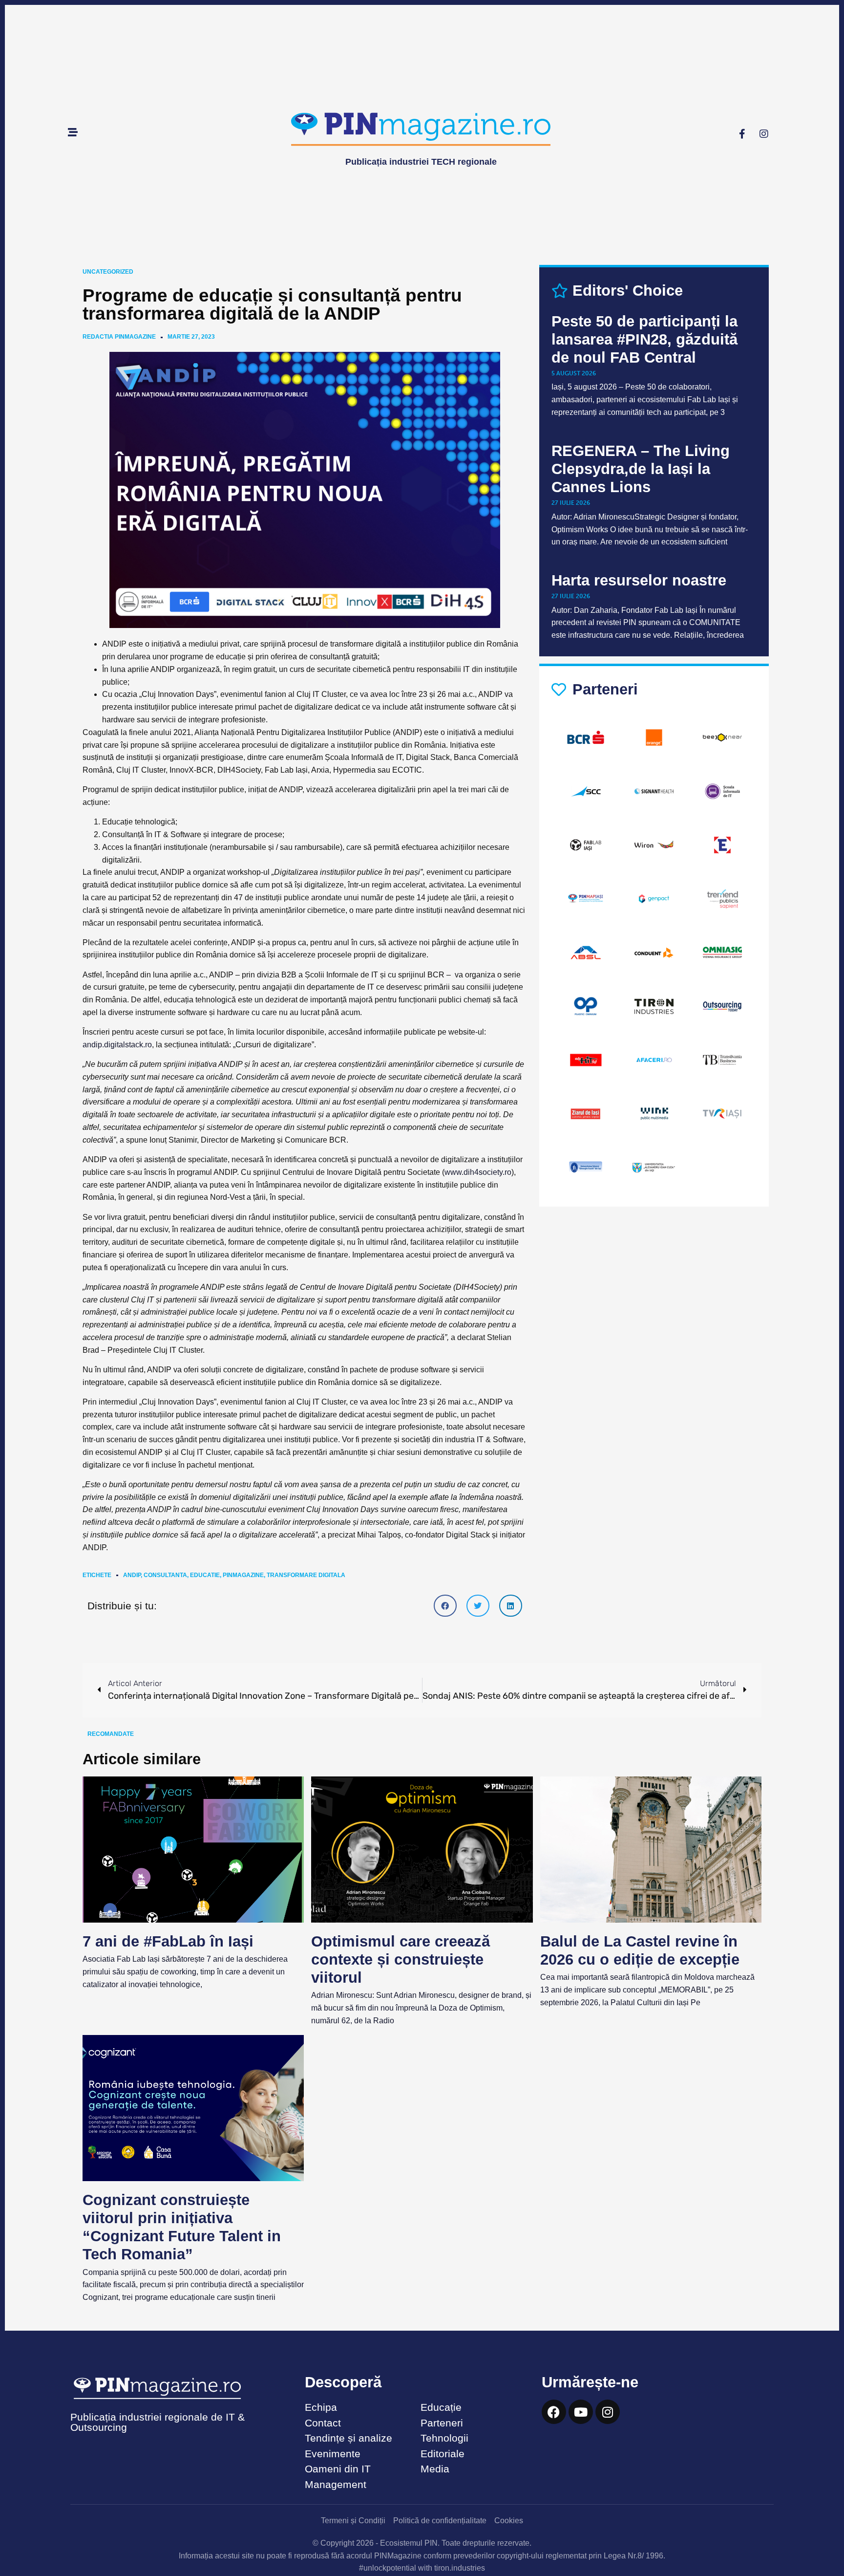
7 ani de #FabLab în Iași (168, 1941)
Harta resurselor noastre (639, 580)
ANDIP (132, 1575)
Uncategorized (108, 272)
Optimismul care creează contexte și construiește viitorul (401, 1959)
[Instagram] (764, 134)
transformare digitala (306, 1575)
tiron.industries (460, 2568)
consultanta (165, 1575)
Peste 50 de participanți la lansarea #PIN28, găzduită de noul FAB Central (644, 339)
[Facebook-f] (742, 134)
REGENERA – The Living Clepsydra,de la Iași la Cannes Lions (641, 469)
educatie (205, 1575)
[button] (445, 1606)
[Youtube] (581, 2412)
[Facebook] (554, 2412)
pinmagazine (243, 1575)
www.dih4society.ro (478, 1172)
